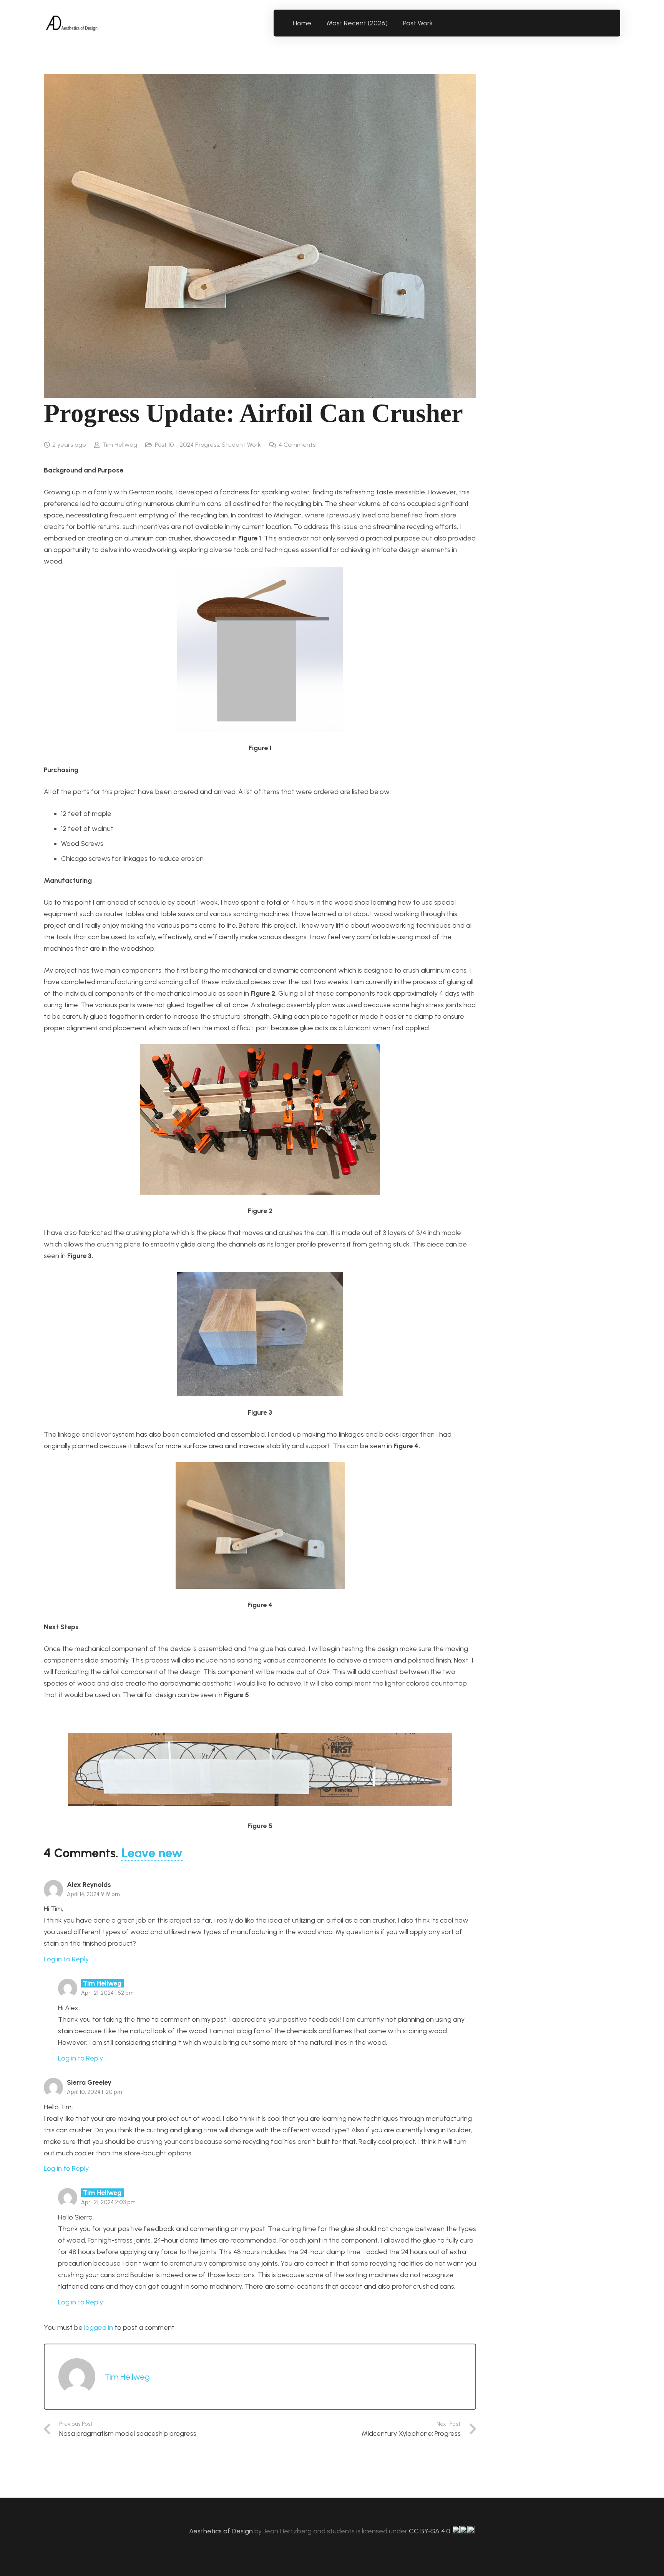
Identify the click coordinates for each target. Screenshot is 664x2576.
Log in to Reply (66, 1959)
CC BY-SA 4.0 (430, 2531)
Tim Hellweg (120, 445)
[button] (437, 23)
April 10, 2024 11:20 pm (95, 2092)
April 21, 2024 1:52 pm (107, 1993)
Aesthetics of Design (222, 2531)
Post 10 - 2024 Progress (187, 445)
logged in (99, 2327)
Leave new (152, 1853)
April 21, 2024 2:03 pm (108, 2202)
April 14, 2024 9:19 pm (93, 1894)
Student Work (241, 445)
